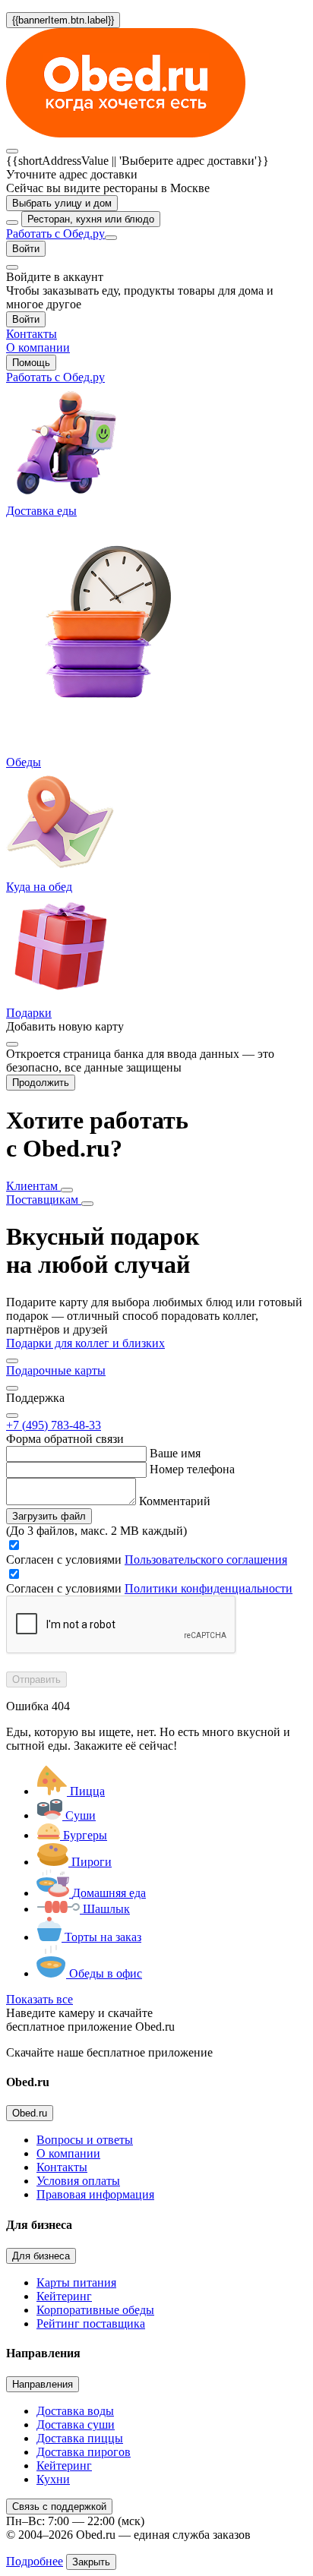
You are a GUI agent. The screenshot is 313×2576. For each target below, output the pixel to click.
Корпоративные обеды (95, 2310)
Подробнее (35, 2561)
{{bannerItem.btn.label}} (63, 20)
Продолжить (41, 1083)
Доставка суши (76, 2424)
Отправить (36, 1679)
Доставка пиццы (80, 2438)
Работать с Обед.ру (55, 234)
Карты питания (76, 2282)
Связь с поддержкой (59, 2507)
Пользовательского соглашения (206, 1559)
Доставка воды (75, 2411)
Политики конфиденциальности (209, 1588)
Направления (43, 2384)
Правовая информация (95, 2194)
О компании (68, 2153)
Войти (26, 249)
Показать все (40, 1999)
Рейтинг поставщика (91, 2323)
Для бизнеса (41, 2256)
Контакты (62, 2167)
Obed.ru (30, 2113)
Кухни (53, 2479)
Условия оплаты (78, 2181)
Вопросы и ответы (85, 2140)
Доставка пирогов (84, 2452)
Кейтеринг (64, 2296)
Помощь (31, 363)
